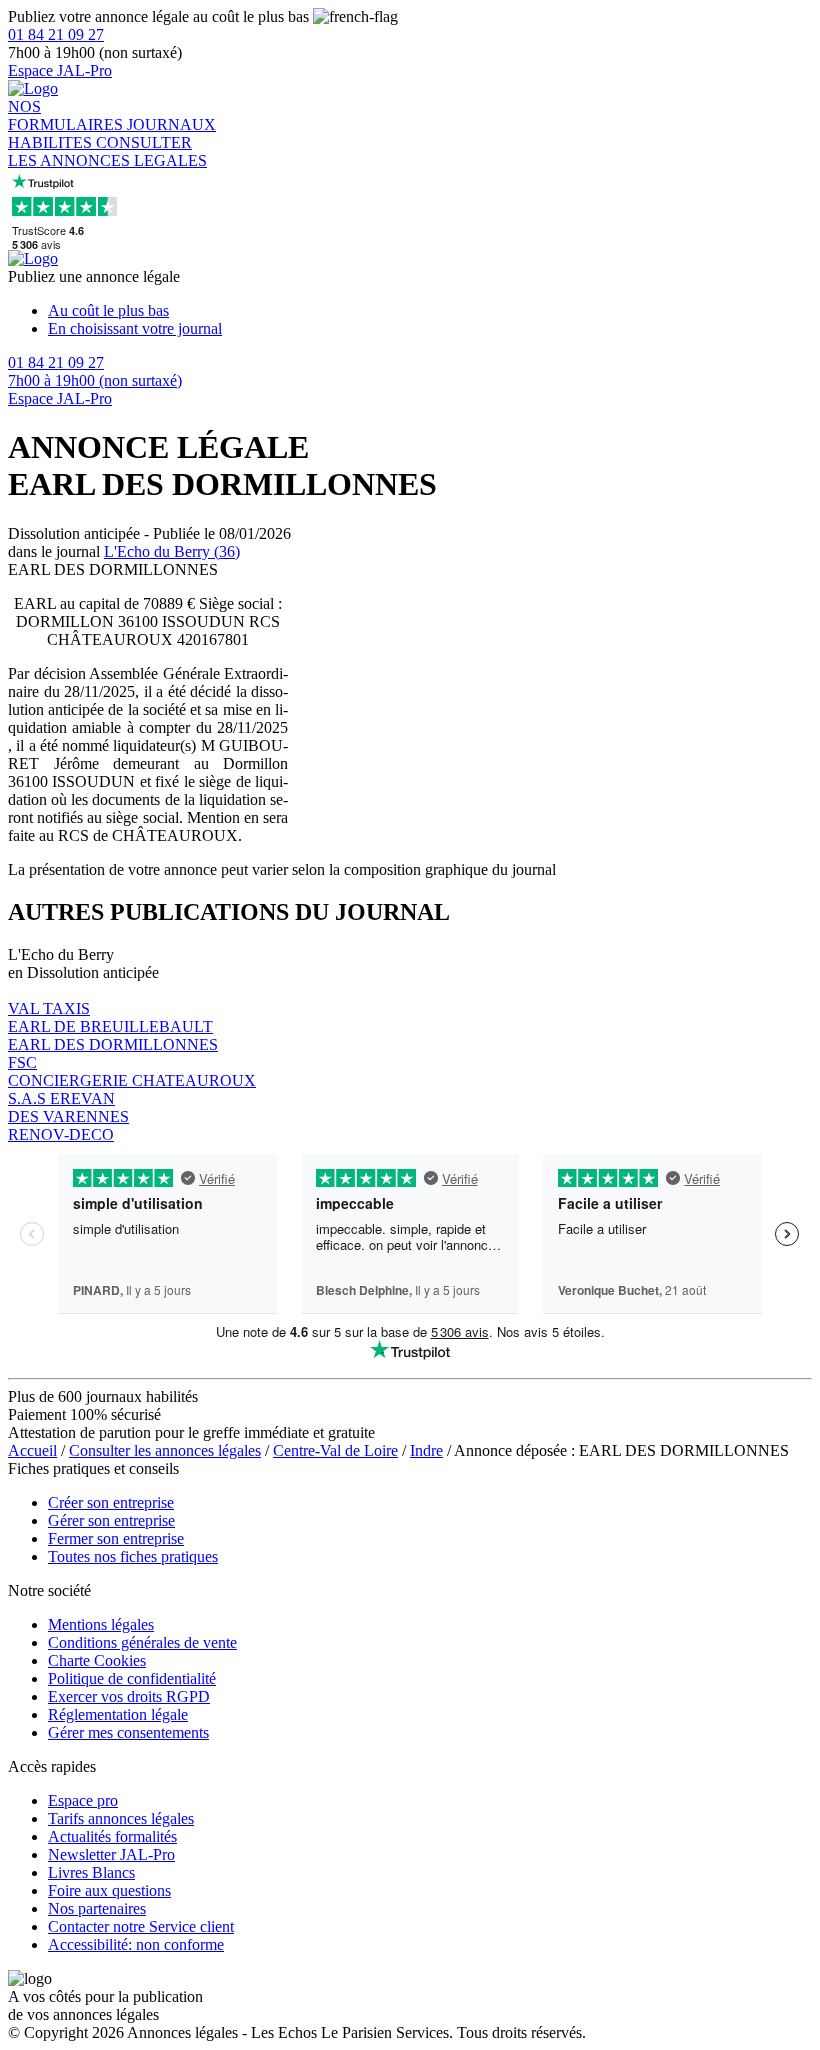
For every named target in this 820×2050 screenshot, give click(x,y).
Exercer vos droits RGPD (129, 1696)
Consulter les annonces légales (165, 1450)
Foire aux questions (109, 1890)
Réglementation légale (118, 1714)
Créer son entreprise (111, 1502)
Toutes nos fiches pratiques (133, 1556)
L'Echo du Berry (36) (172, 551)
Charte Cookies (97, 1660)
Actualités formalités (112, 1836)
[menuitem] (430, 311)
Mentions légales (101, 1624)
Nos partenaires (97, 1908)
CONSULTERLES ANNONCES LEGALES (107, 151)
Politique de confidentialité (132, 1678)
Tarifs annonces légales (121, 1818)
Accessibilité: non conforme (136, 1944)
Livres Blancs (91, 1872)
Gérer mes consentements (128, 1732)
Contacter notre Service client (141, 1926)
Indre (426, 1450)
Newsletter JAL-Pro (111, 1854)
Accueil (32, 1450)
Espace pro (83, 1800)
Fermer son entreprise (116, 1538)
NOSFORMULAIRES (67, 115)
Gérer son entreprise (111, 1520)
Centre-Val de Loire (335, 1450)
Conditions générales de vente (142, 1642)
